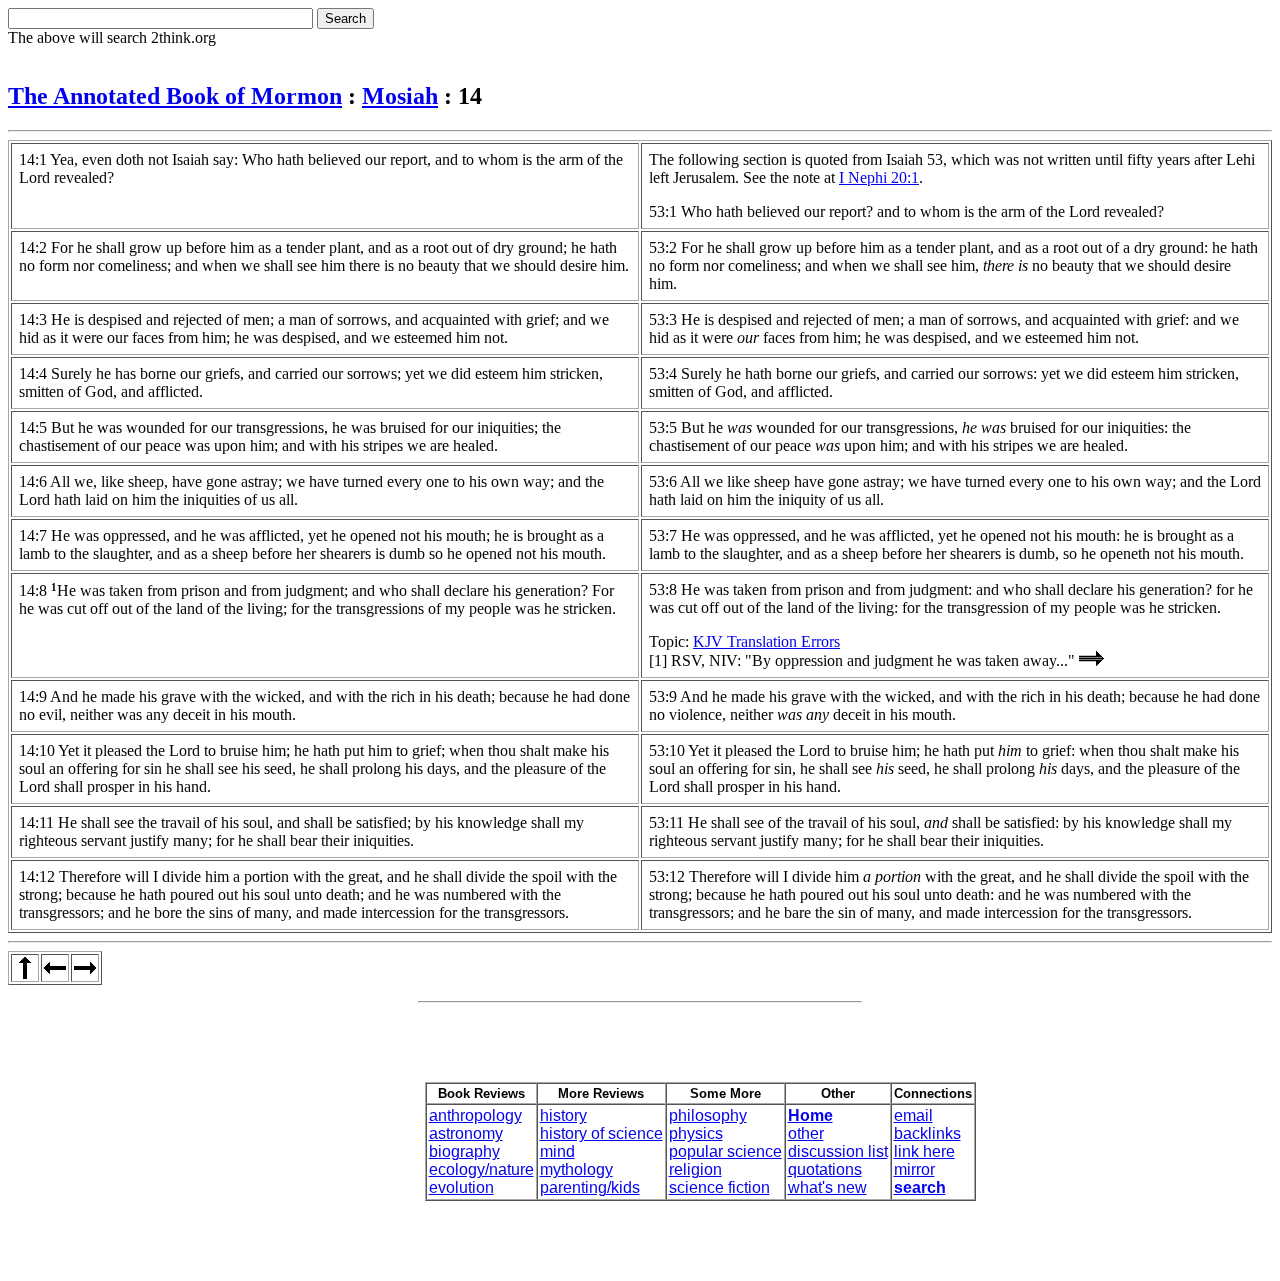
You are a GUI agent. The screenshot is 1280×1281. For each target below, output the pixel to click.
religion (695, 1169)
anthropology (475, 1115)
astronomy (466, 1133)
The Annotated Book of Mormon (175, 96)
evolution (461, 1187)
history (563, 1115)
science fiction (719, 1187)
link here (924, 1151)
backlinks (927, 1133)
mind (557, 1151)
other (806, 1133)
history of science (601, 1133)
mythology (576, 1169)
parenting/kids (590, 1187)
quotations (825, 1169)
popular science (725, 1151)
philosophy (708, 1115)
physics (696, 1133)
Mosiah (400, 96)
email (913, 1115)
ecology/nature (481, 1169)
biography (464, 1151)
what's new (827, 1187)
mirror (914, 1169)
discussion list (838, 1151)
